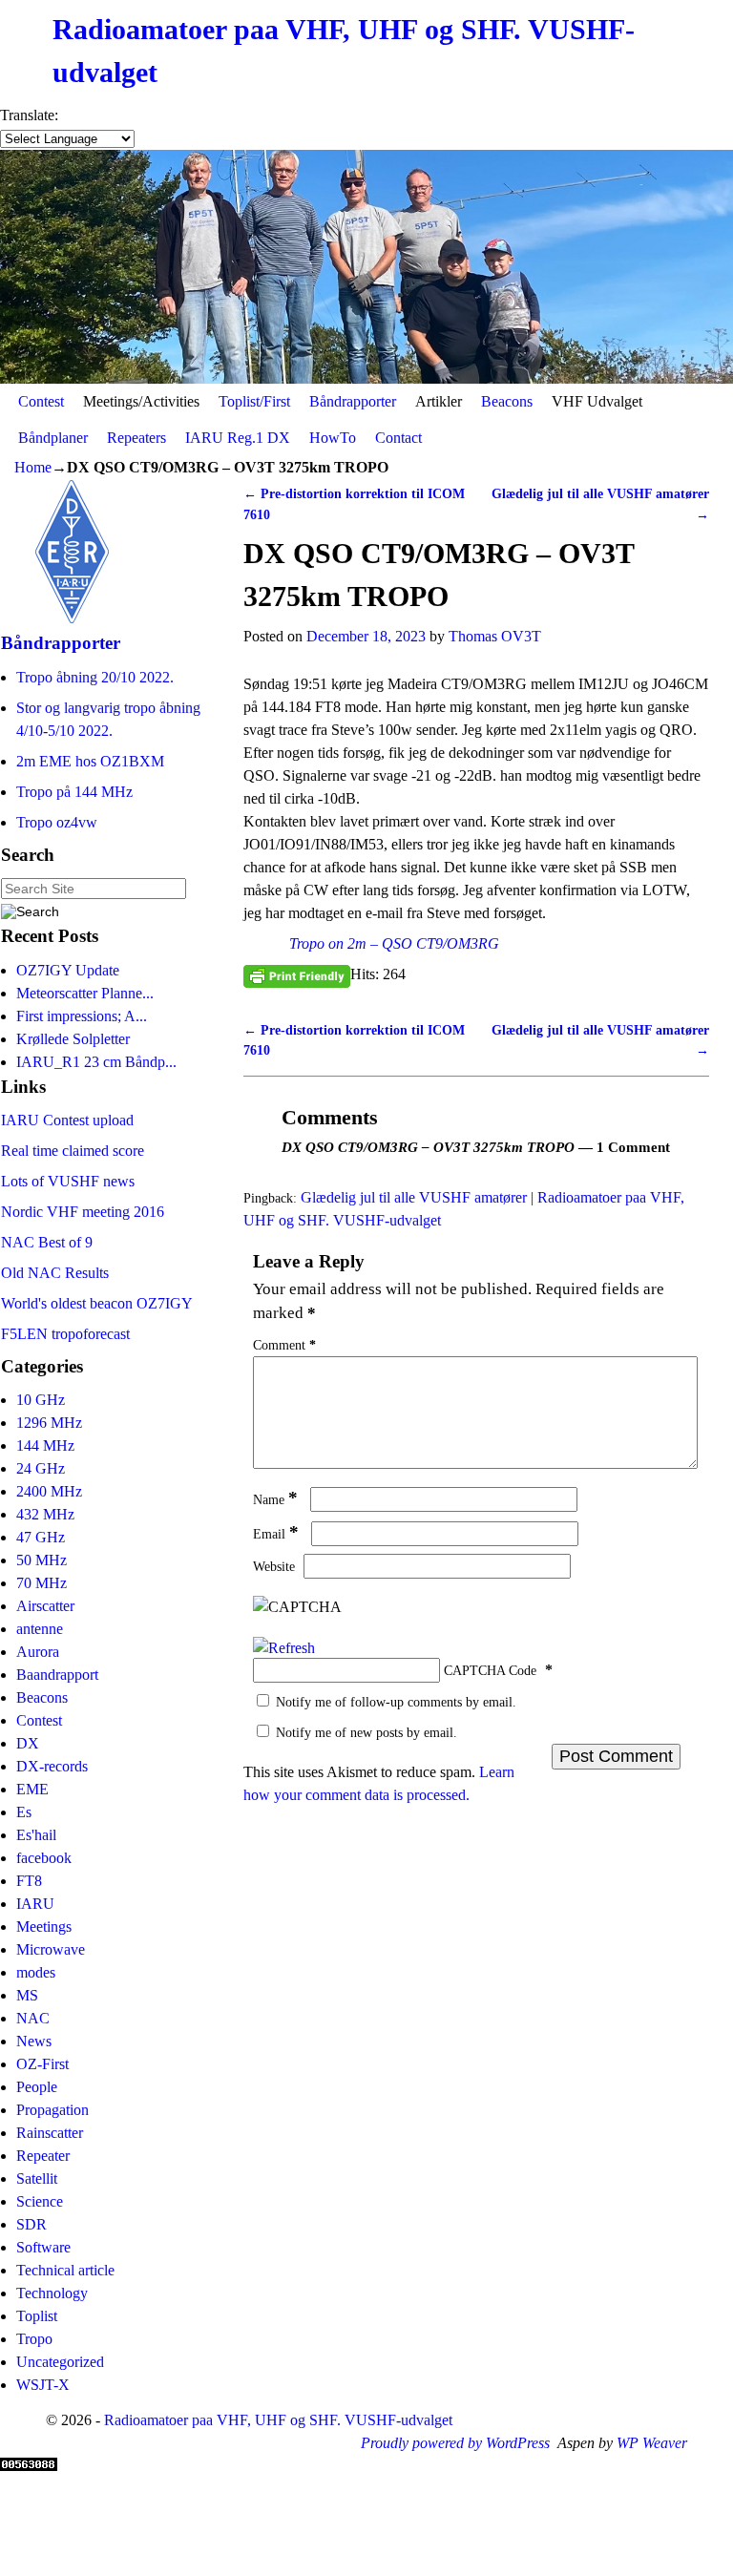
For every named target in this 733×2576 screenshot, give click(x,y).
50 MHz (42, 1560)
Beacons (507, 401)
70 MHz (42, 1583)
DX (28, 1743)
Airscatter (45, 1606)
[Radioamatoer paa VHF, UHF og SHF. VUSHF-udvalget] (366, 267)
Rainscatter (50, 2133)
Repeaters (136, 438)
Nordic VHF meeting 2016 (83, 1212)
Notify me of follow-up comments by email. (396, 1702)
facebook (44, 1858)
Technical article (65, 2270)
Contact (398, 438)
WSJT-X (43, 2385)
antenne (40, 1629)
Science (40, 2201)
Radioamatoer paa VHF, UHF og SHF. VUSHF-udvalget (278, 2420)
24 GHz (41, 1468)
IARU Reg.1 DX (238, 438)
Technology (52, 2293)
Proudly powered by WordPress (455, 2443)
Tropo (34, 2339)
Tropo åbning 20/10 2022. (95, 677)
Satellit (37, 2178)
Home (33, 467)
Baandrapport (57, 1675)
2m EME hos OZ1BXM (90, 761)
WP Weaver (652, 2443)
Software (43, 2247)
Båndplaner (53, 438)
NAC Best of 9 (47, 1242)
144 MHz (45, 1445)
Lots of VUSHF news (68, 1181)
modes (36, 1972)
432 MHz (45, 1514)
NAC (33, 2018)
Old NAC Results (55, 1273)
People (37, 2087)
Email (276, 1534)
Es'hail (36, 1835)
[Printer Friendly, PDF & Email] (297, 975)
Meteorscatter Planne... (85, 993)
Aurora (38, 1652)
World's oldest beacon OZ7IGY (97, 1303)
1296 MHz (49, 1423)
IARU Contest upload (67, 1120)
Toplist (37, 2316)
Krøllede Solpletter (73, 1039)
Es (24, 1812)
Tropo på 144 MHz (74, 792)
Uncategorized (60, 2362)
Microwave (51, 1949)
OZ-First (42, 2064)
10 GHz (41, 1400)
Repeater (43, 2156)
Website (274, 1566)
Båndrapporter (353, 401)
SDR (31, 2224)
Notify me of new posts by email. (366, 1732)
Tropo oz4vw (57, 822)
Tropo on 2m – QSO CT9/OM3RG (394, 943)
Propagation (52, 2110)
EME (32, 1789)
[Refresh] (284, 1648)
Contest (41, 401)
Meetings (44, 1927)
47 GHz (41, 1537)
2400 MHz (49, 1491)
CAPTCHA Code (490, 1670)
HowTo (333, 438)
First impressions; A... (82, 1016)
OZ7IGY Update (68, 970)
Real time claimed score (73, 1151)
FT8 (29, 1881)
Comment (284, 1345)
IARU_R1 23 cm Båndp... (96, 1062)
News (34, 2041)
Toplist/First (254, 401)
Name (275, 1499)
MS (27, 1995)
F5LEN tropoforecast (65, 1334)
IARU (35, 1904)
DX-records (52, 1766)
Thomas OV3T (495, 636)
